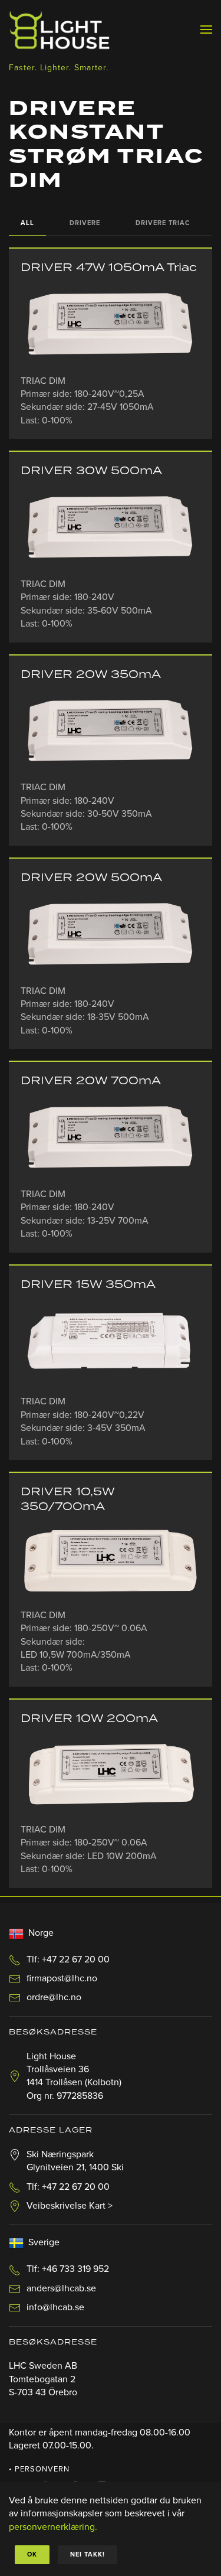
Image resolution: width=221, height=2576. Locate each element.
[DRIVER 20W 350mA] (111, 732)
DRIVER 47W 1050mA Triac (109, 268)
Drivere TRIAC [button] (163, 223)
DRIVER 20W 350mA (91, 675)
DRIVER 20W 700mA (91, 1081)
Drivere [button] (85, 223)
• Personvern (39, 2469)
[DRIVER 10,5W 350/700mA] (111, 1561)
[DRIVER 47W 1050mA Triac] (111, 325)
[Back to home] (59, 30)
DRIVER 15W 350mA (88, 1285)
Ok (32, 2554)
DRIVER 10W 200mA (89, 1719)
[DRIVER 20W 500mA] (111, 935)
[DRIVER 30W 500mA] (111, 528)
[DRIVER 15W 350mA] (111, 1344)
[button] (206, 30)
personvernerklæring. (53, 2527)
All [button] (27, 223)
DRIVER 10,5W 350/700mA (67, 1499)
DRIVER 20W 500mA (91, 878)
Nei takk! (88, 2554)
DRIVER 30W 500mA (91, 471)
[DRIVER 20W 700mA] (111, 1138)
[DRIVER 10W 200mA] (111, 1775)
